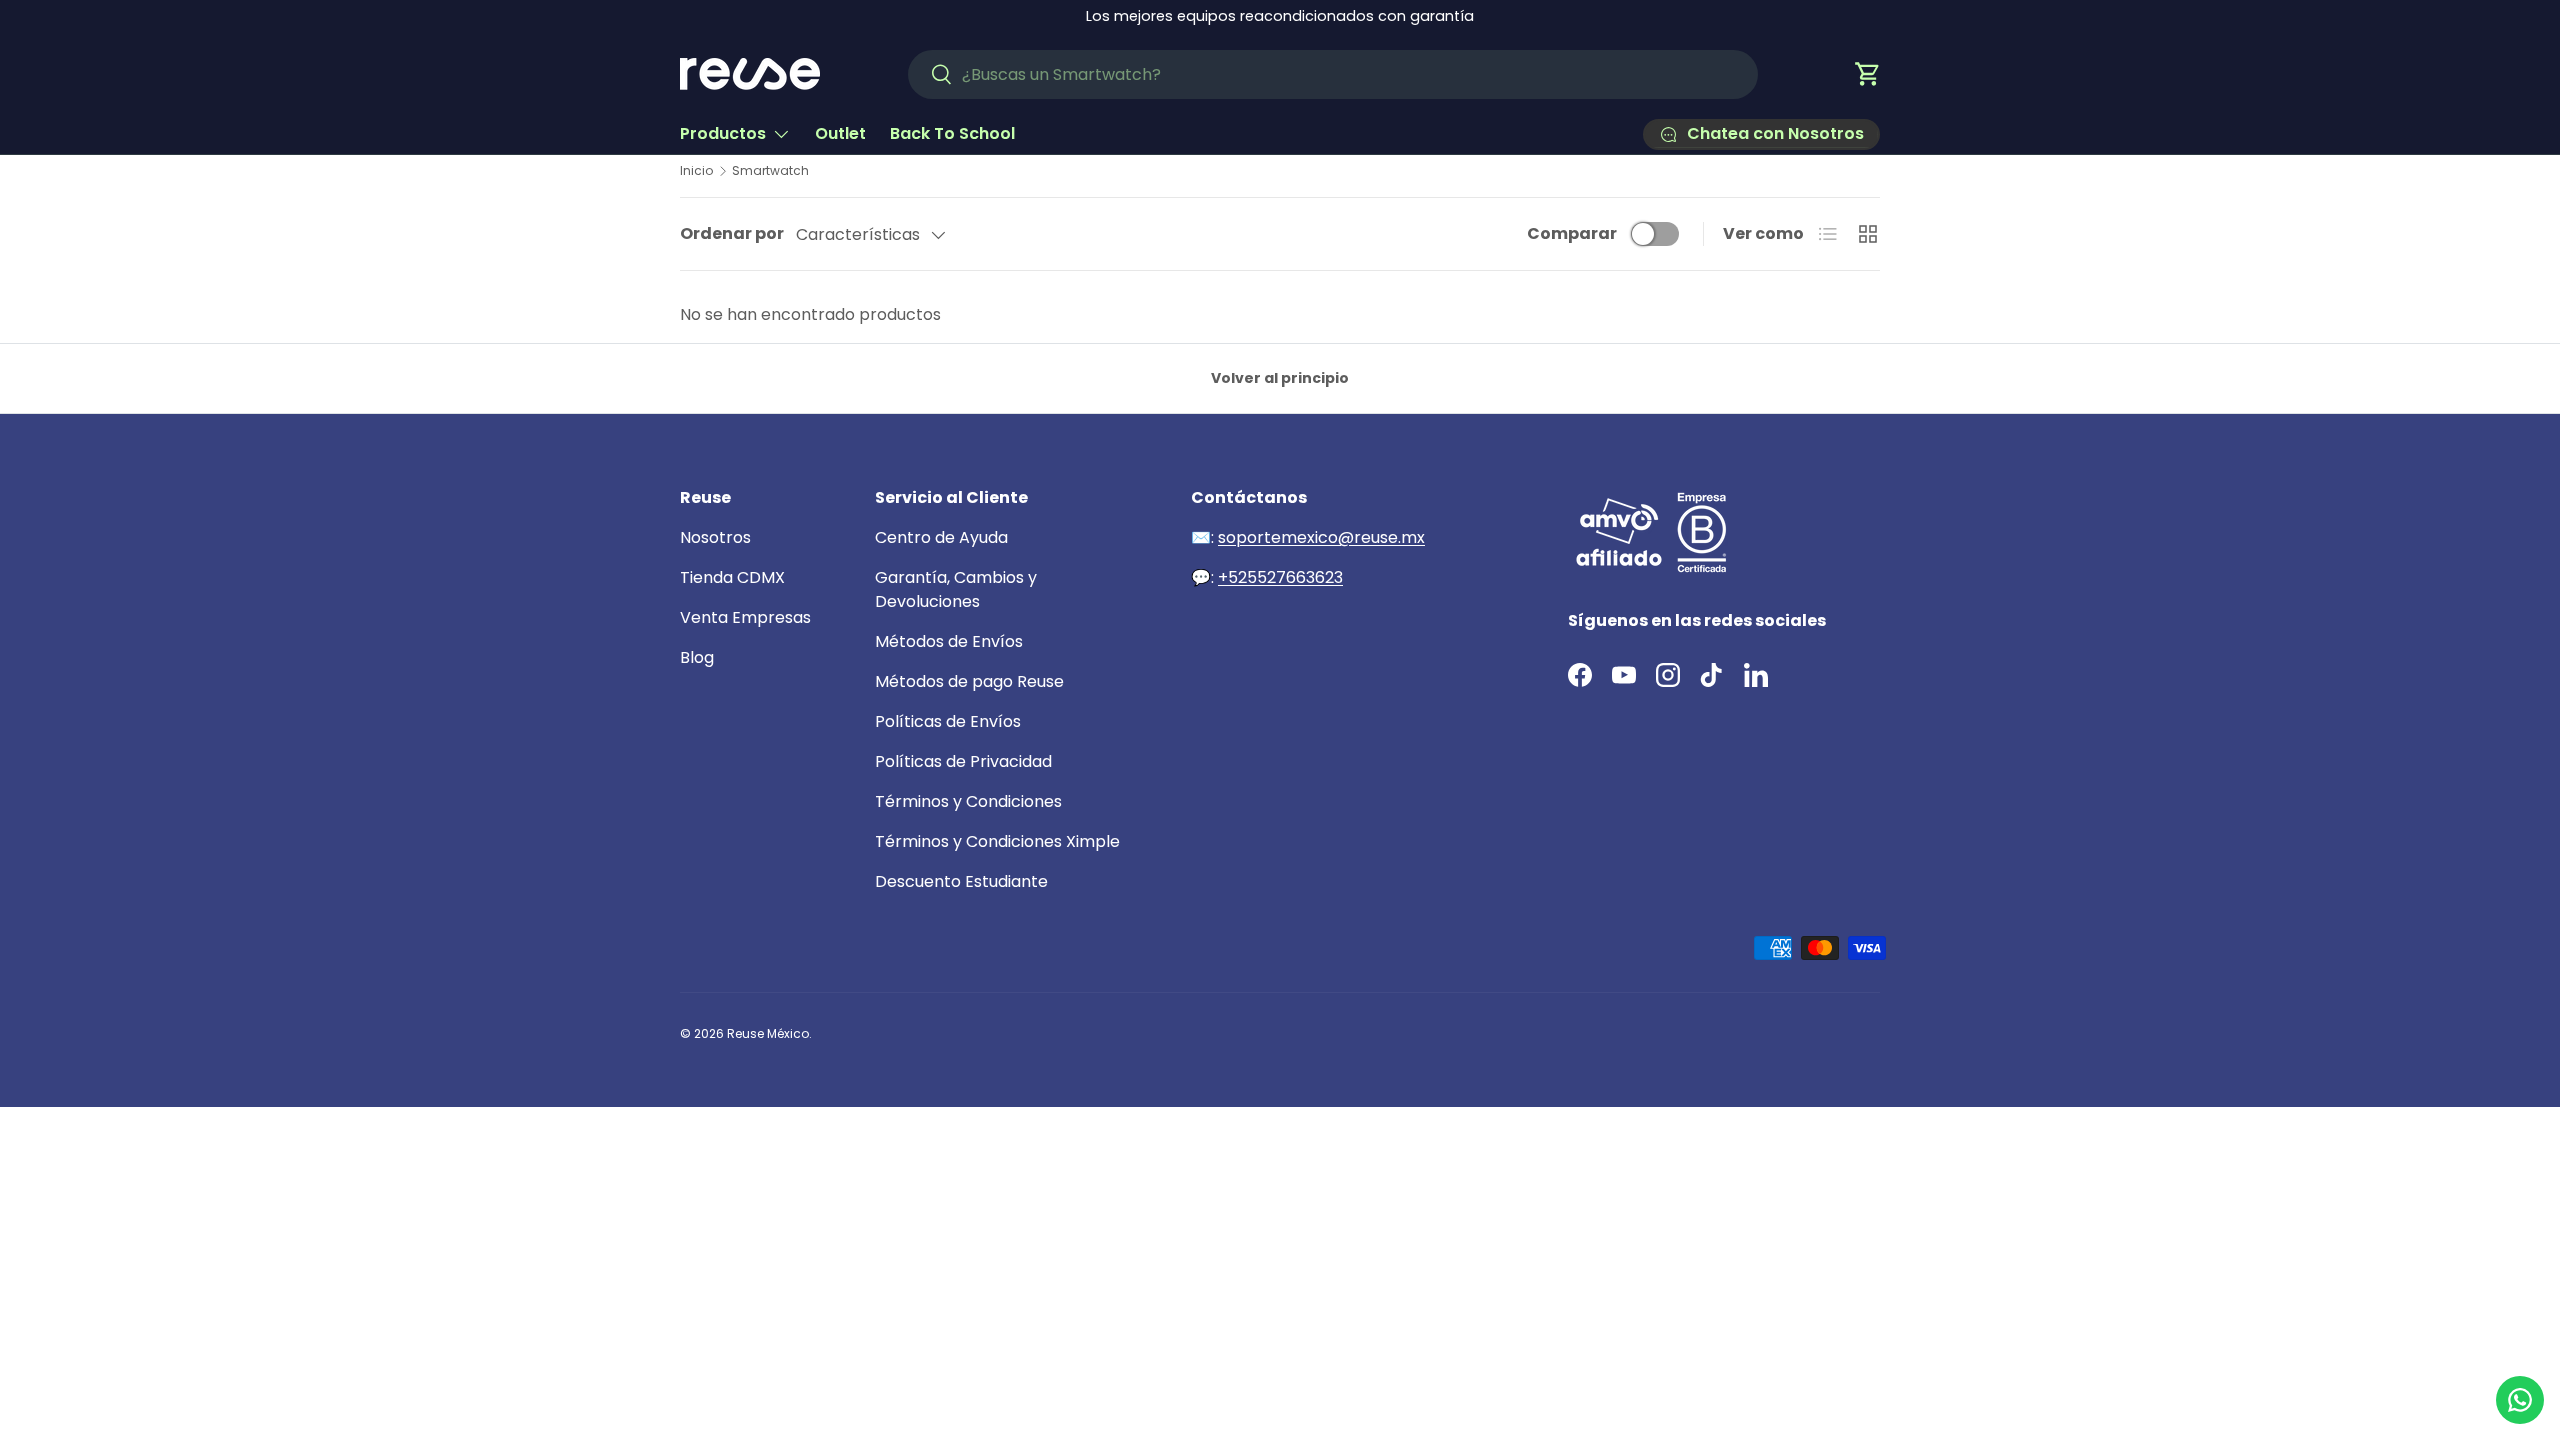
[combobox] (1333, 74)
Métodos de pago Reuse (969, 681)
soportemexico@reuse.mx (1321, 537)
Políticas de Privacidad (963, 761)
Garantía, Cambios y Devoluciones (956, 589)
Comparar (1572, 233)
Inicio (696, 171)
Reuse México (768, 1033)
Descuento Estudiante (961, 881)
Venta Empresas (745, 617)
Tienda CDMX (732, 577)
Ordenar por (732, 233)
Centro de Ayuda (941, 537)
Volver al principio (1280, 378)
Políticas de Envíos (948, 721)
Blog (697, 657)
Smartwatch (770, 171)
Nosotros (715, 537)
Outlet (840, 133)
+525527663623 (1280, 577)
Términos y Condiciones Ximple (997, 841)
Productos (723, 133)
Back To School (952, 133)
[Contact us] (2520, 1400)
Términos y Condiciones (968, 801)
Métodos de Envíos (949, 641)
